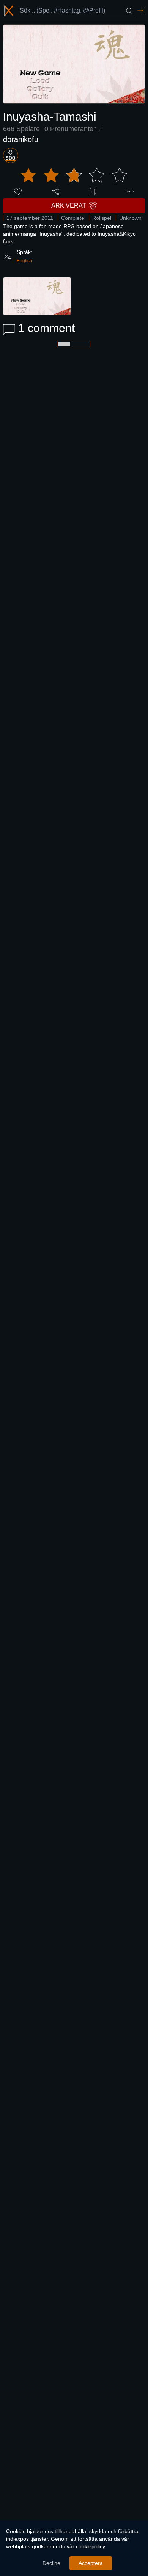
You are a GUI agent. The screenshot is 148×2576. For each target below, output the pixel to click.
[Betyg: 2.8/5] (74, 175)
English (24, 261)
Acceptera (91, 2563)
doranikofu (21, 139)
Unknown (130, 218)
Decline (51, 2563)
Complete (73, 218)
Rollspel (102, 218)
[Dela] (55, 191)
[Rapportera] (130, 191)
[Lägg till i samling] (93, 191)
